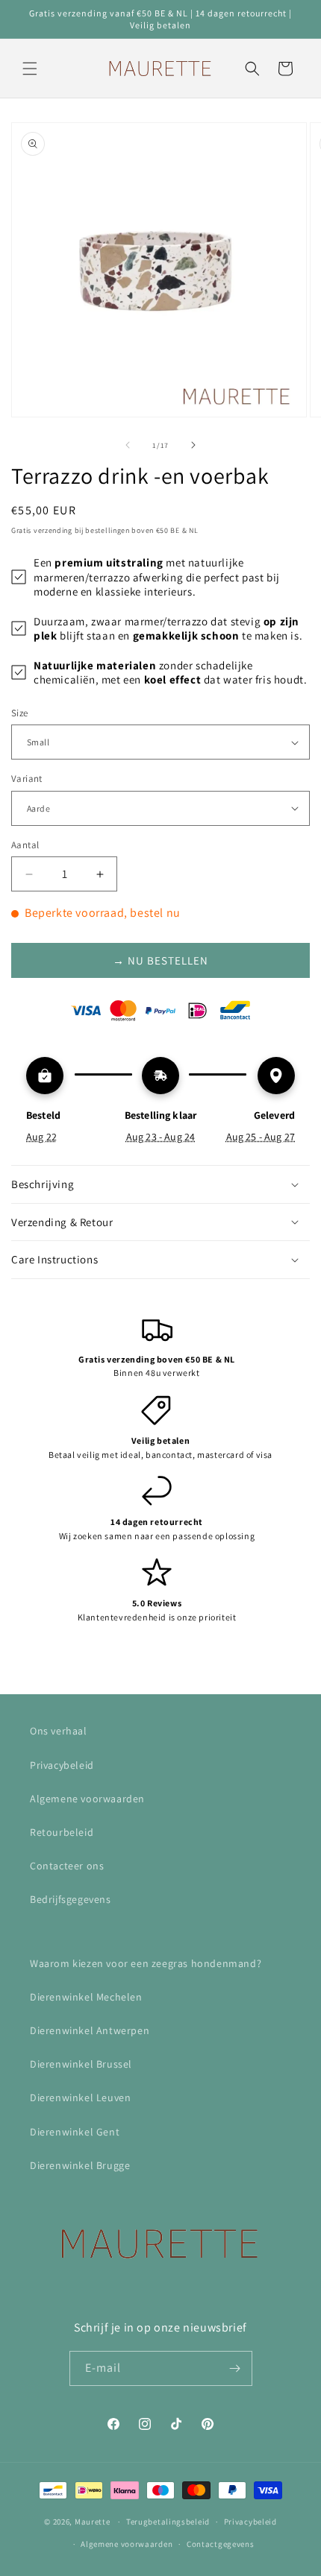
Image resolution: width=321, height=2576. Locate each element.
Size (20, 713)
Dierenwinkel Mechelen (86, 1997)
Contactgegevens (221, 2544)
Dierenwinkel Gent (75, 2132)
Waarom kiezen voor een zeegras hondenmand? (146, 1963)
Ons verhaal (59, 1731)
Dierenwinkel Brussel (81, 2064)
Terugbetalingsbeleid (168, 2522)
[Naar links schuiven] (128, 445)
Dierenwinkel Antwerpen (90, 2030)
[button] (30, 69)
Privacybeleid (62, 1765)
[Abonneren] (235, 2368)
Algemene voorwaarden (87, 1799)
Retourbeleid (62, 1832)
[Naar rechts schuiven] (193, 445)
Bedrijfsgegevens (71, 1899)
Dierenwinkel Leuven (80, 2097)
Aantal (25, 845)
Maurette (93, 2522)
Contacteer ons (67, 1866)
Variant (27, 779)
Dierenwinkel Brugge (80, 2165)
